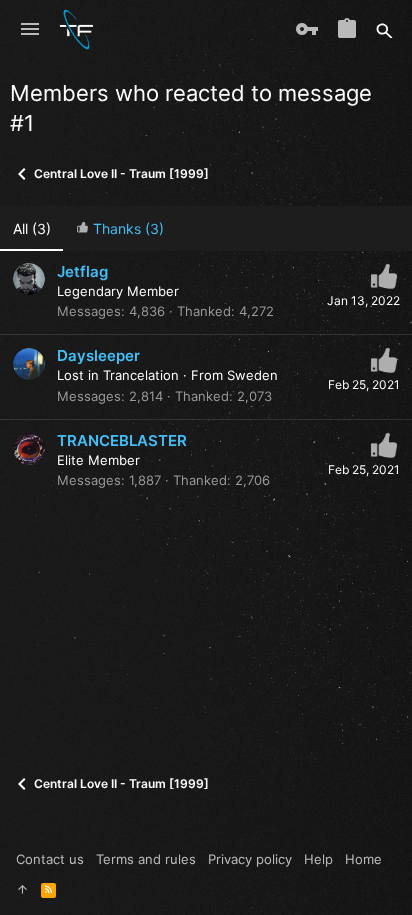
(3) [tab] (32, 228)
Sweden (252, 375)
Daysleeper (98, 355)
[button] (30, 30)
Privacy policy (250, 859)
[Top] (22, 889)
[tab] (119, 228)
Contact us (50, 859)
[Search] (384, 30)
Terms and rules (146, 859)
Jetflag (82, 271)
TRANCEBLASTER (122, 440)
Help (318, 859)
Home (363, 859)
